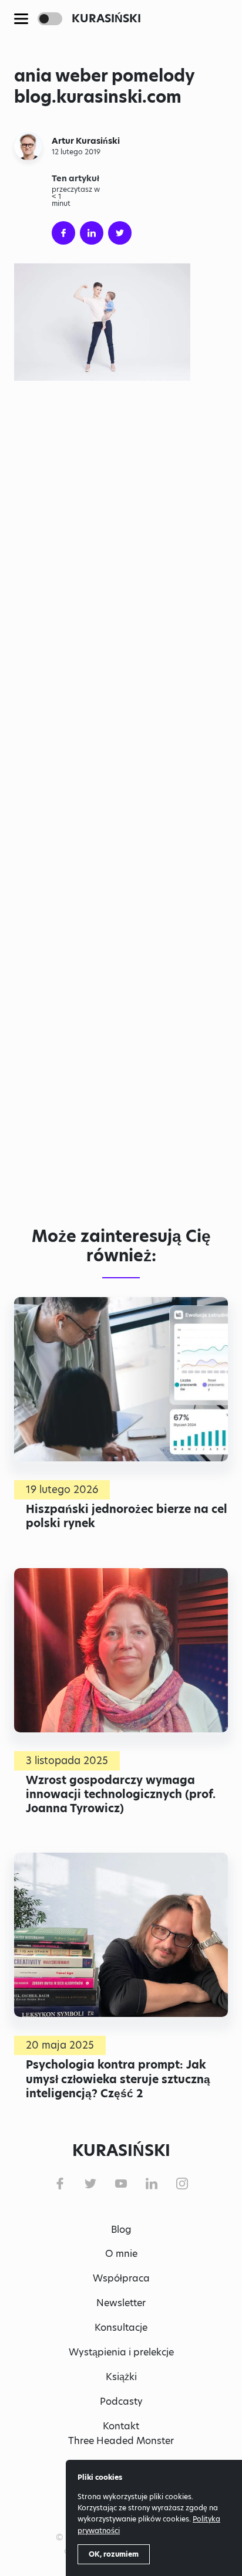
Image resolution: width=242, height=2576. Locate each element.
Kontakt (121, 2426)
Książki (121, 2377)
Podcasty (121, 2401)
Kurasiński (106, 18)
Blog (121, 2230)
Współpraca (121, 2278)
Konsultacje (121, 2328)
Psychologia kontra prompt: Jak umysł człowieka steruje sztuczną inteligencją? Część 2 (118, 2079)
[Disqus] (121, 1038)
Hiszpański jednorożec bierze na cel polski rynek (127, 1516)
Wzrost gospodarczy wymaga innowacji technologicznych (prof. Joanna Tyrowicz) (121, 1794)
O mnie (121, 2254)
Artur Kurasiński (86, 141)
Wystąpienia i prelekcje (121, 2352)
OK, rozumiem (114, 2554)
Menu (21, 19)
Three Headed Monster (121, 2441)
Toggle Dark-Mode (50, 19)
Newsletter (121, 2303)
